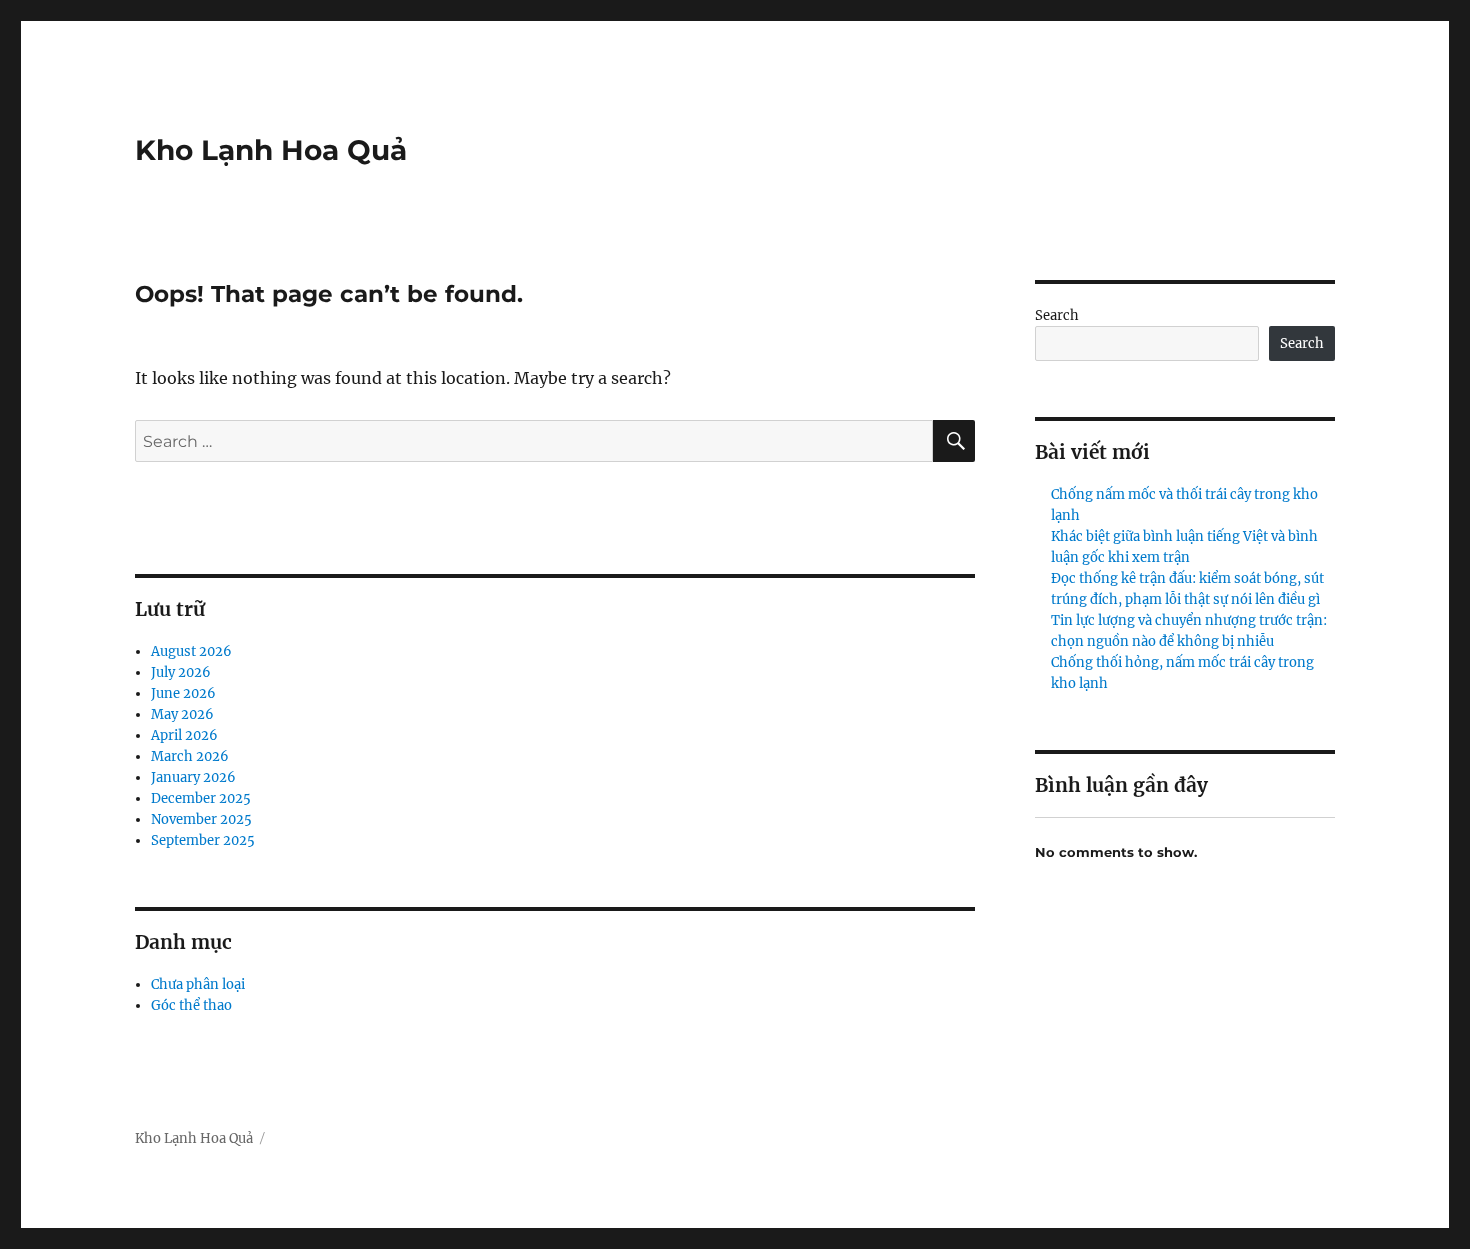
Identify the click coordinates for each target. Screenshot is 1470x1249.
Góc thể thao (191, 1005)
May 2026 (182, 714)
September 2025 (203, 840)
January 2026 (193, 777)
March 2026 (190, 756)
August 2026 (191, 651)
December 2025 (201, 798)
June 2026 (183, 693)
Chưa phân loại (198, 984)
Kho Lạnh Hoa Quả (271, 150)
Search (1057, 315)
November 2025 (201, 819)
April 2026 (184, 735)
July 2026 (181, 672)
